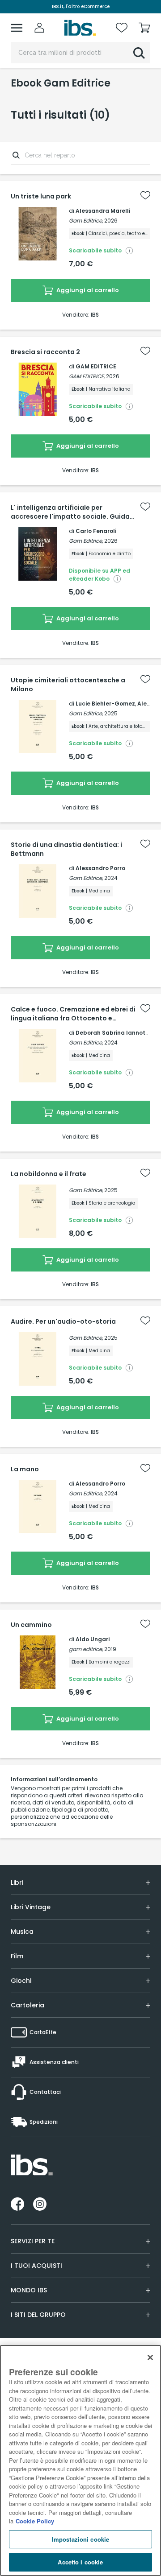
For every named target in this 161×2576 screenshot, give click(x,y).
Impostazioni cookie (80, 2539)
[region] (80, 2460)
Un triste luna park (41, 196)
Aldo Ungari (93, 1639)
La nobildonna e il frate (49, 1174)
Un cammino (31, 1625)
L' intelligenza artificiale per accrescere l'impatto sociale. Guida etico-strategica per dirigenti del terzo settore (70, 512)
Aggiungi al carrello (87, 290)
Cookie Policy (35, 2521)
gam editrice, (86, 1649)
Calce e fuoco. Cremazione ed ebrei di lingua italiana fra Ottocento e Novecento (73, 1014)
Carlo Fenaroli (96, 531)
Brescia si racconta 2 (45, 352)
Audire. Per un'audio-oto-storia (63, 1321)
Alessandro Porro (100, 868)
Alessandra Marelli (103, 211)
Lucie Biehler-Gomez (105, 704)
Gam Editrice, (86, 221)
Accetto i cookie (80, 2562)
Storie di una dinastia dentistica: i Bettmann (66, 849)
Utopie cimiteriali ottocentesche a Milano (68, 685)
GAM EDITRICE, (87, 376)
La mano (25, 1469)
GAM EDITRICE (96, 366)
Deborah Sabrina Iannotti (112, 1033)
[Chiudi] (150, 2357)
